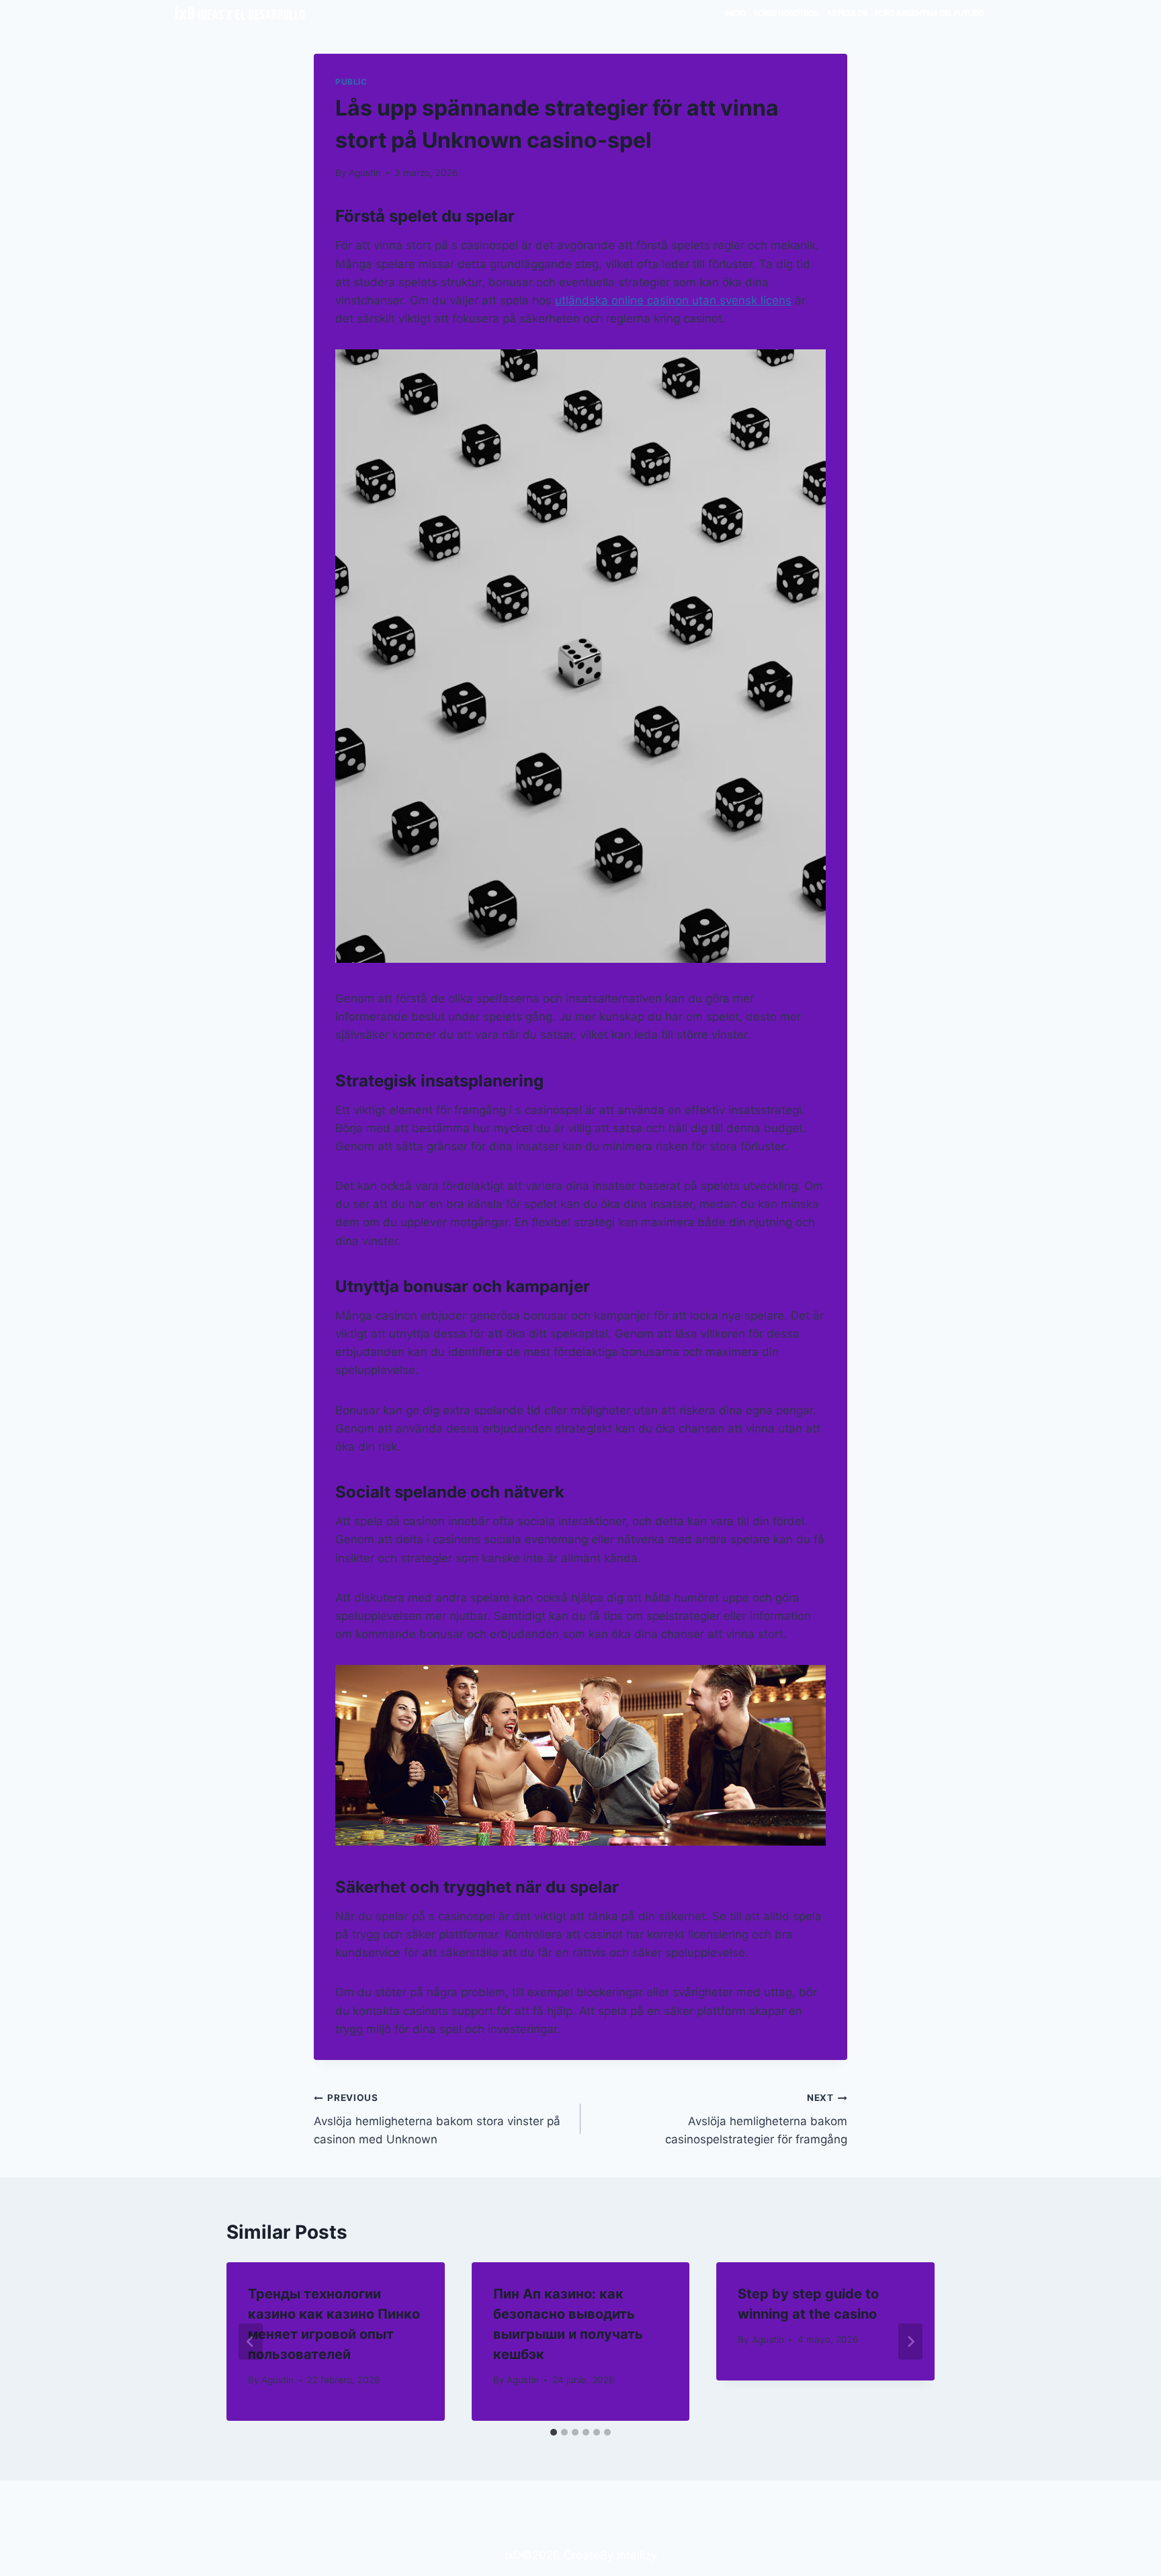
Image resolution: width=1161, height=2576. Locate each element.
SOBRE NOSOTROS (786, 13)
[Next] (910, 2342)
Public (351, 82)
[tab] (554, 2432)
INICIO (735, 13)
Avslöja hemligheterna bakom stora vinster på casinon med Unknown (437, 2119)
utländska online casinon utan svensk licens (673, 300)
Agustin (365, 173)
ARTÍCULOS (847, 13)
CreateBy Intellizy (610, 2555)
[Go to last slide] (251, 2342)
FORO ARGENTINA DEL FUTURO (929, 13)
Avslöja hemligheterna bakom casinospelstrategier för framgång (756, 2119)
